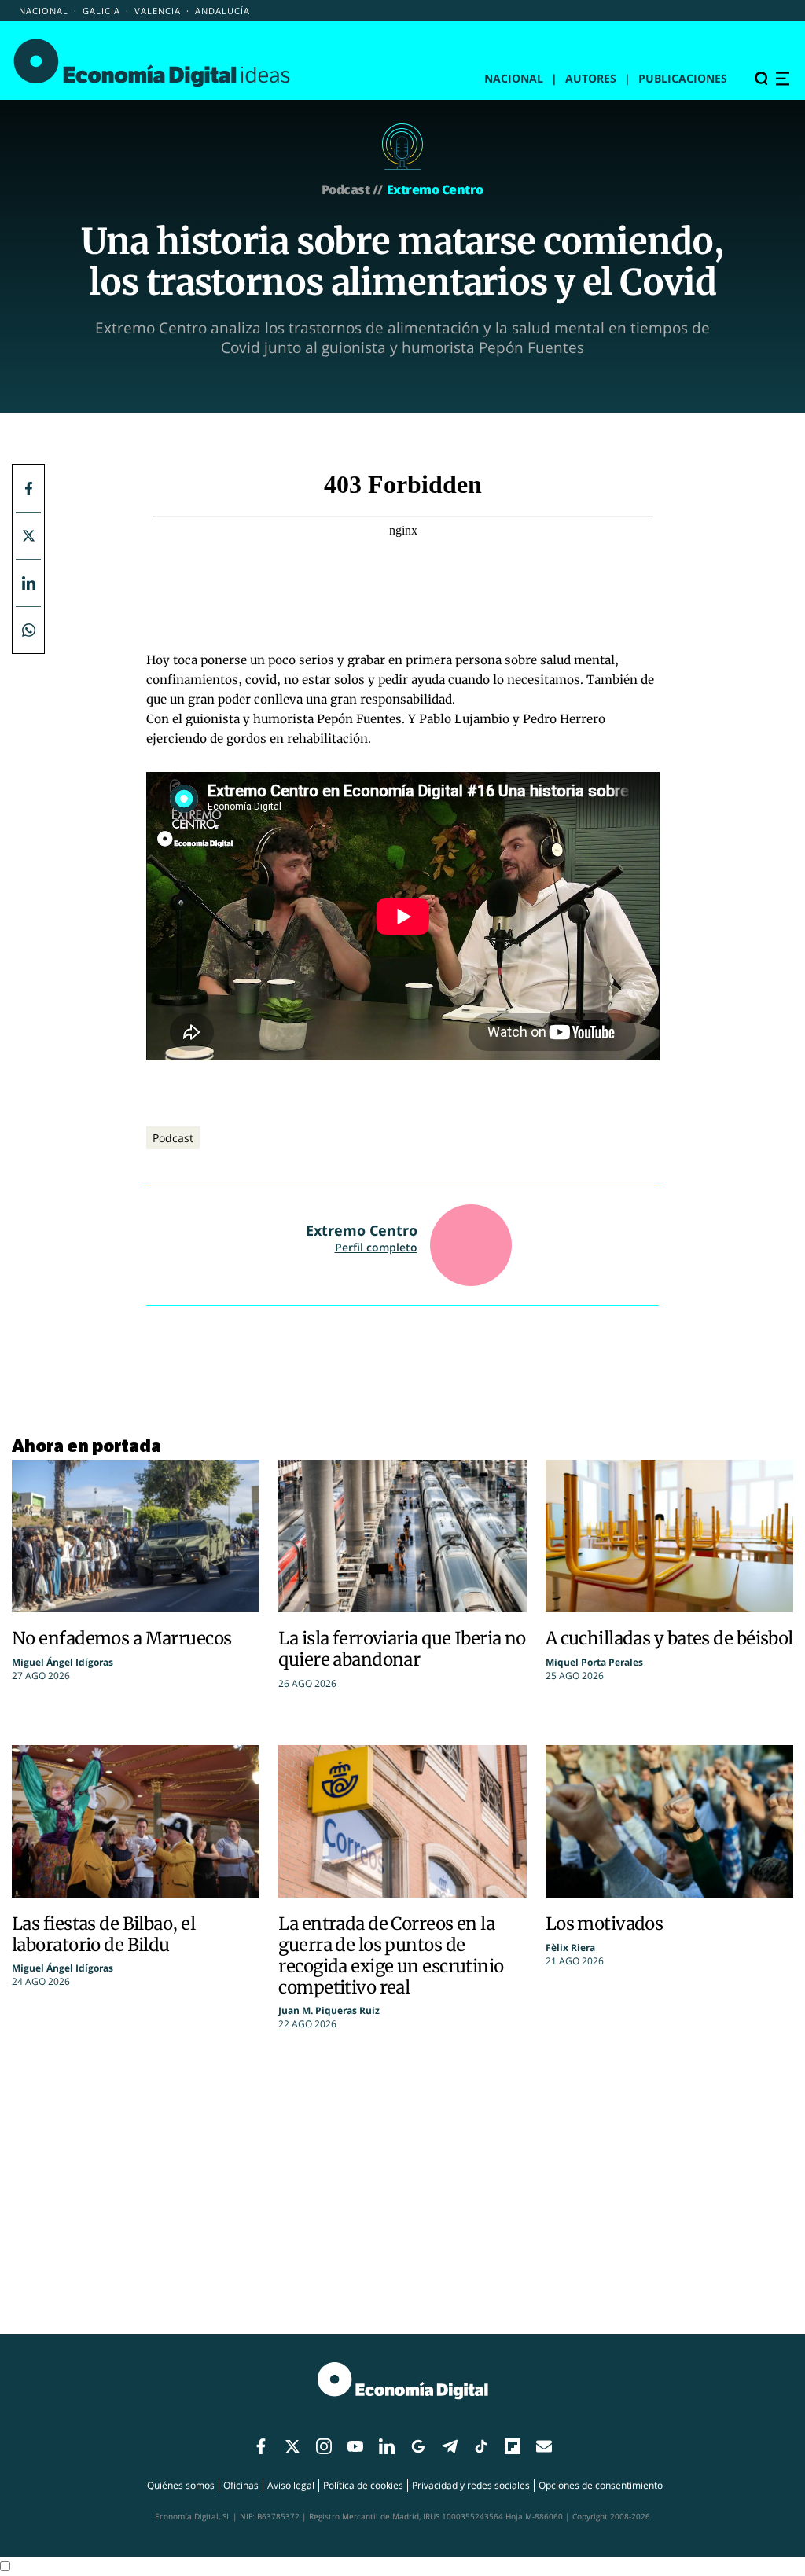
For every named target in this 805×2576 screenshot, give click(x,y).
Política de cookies (363, 2485)
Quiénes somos (181, 2485)
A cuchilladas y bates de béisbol (669, 1638)
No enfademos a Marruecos (122, 1638)
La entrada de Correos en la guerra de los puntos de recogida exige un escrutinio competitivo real (391, 1955)
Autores (591, 78)
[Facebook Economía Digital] (28, 488)
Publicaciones (683, 78)
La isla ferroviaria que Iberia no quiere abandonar (402, 1649)
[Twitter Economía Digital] (28, 535)
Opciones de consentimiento (601, 2485)
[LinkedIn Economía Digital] (28, 582)
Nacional (44, 11)
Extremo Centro (435, 189)
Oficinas (241, 2485)
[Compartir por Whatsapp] (28, 630)
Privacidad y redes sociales (471, 2485)
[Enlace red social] (261, 2447)
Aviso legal (291, 2485)
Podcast (173, 1138)
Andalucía (222, 11)
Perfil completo (376, 1247)
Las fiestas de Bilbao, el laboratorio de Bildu (103, 1934)
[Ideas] (152, 62)
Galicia (101, 11)
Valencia (158, 11)
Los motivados (605, 1924)
